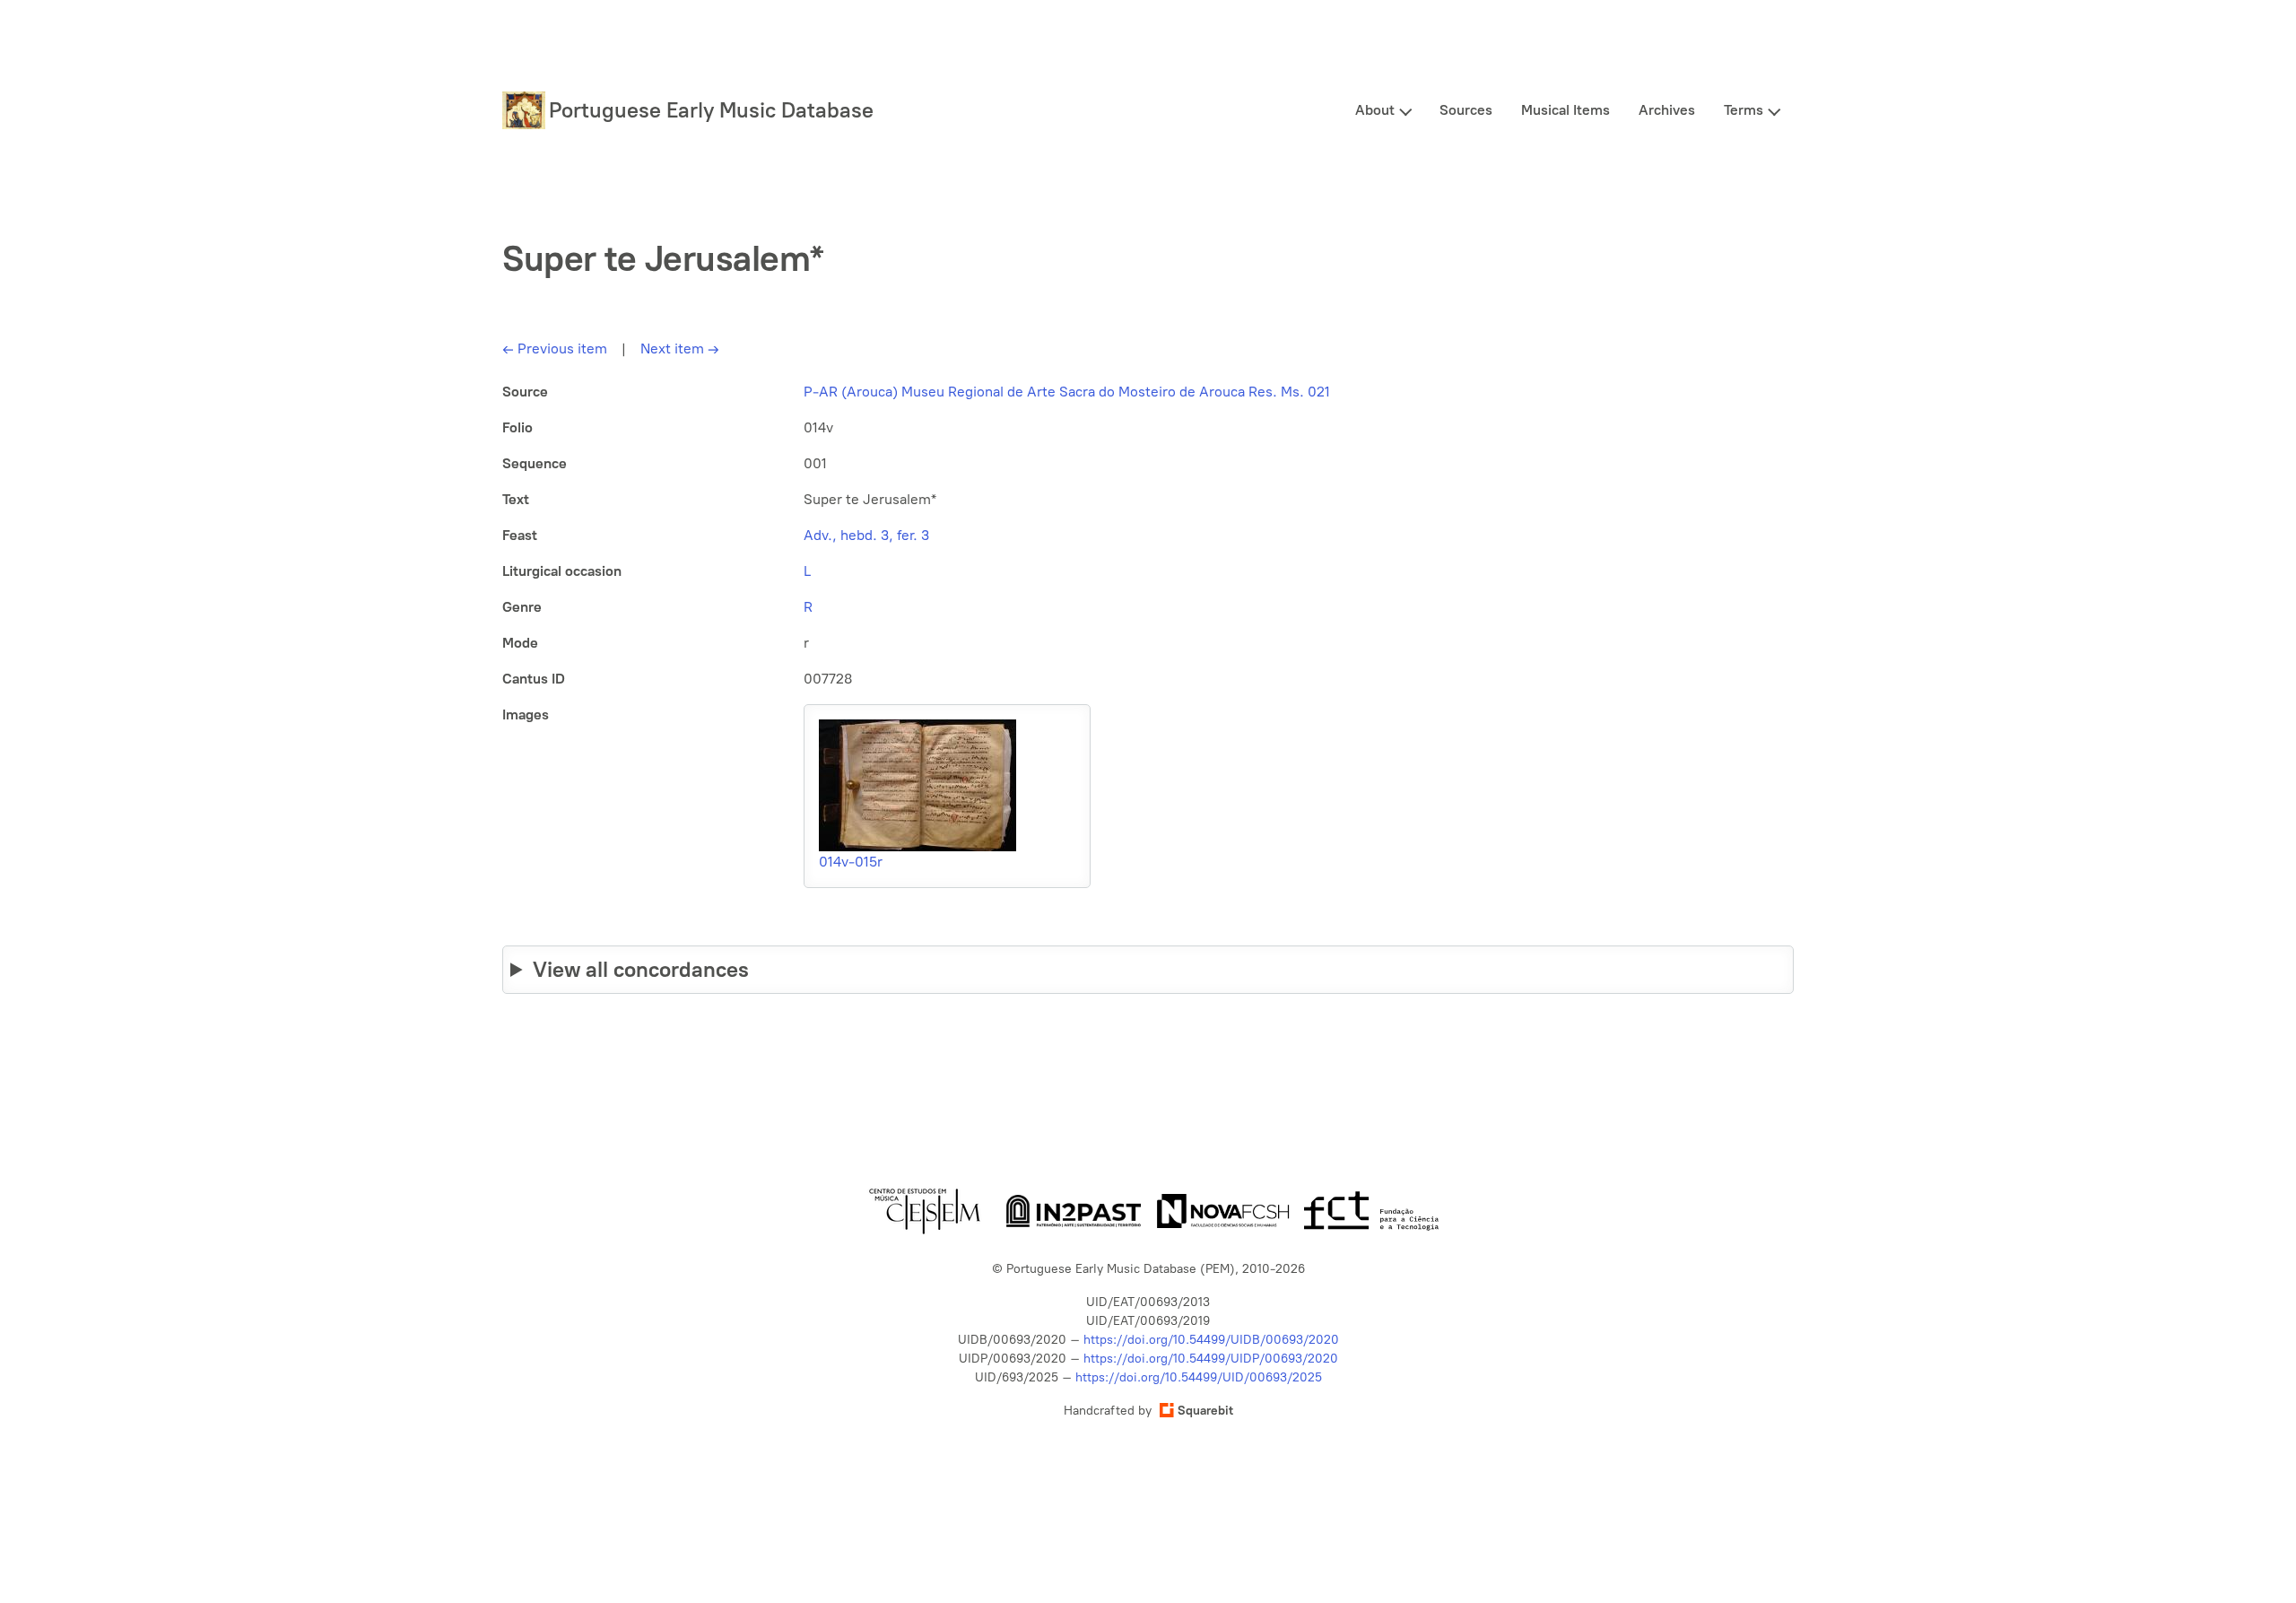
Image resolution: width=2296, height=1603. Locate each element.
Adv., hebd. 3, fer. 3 (866, 535)
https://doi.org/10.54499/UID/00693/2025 (1199, 1377)
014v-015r (851, 862)
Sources (1466, 110)
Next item (680, 348)
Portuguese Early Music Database (711, 110)
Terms (1744, 110)
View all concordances (641, 969)
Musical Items (1565, 110)
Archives (1667, 110)
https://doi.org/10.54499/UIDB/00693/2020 (1211, 1340)
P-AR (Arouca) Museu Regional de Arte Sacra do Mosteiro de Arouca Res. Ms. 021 (1067, 392)
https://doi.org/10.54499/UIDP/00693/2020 (1211, 1359)
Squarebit (1205, 1411)
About (1375, 110)
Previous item (555, 348)
